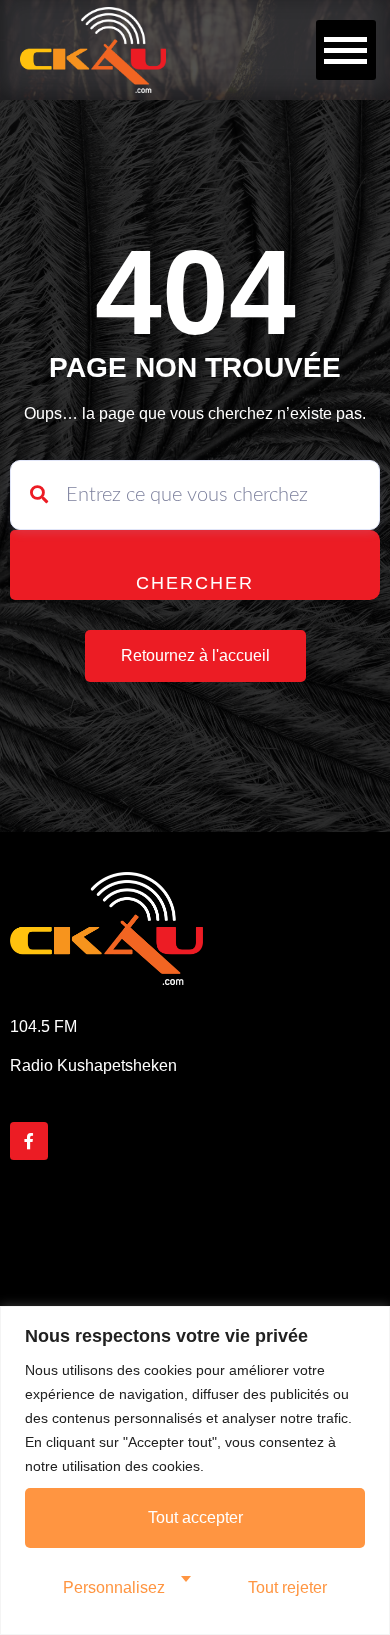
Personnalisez (114, 1587)
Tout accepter (195, 1517)
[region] (195, 1470)
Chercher (195, 583)
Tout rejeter (287, 1587)
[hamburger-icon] (346, 50)
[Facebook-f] (29, 1141)
